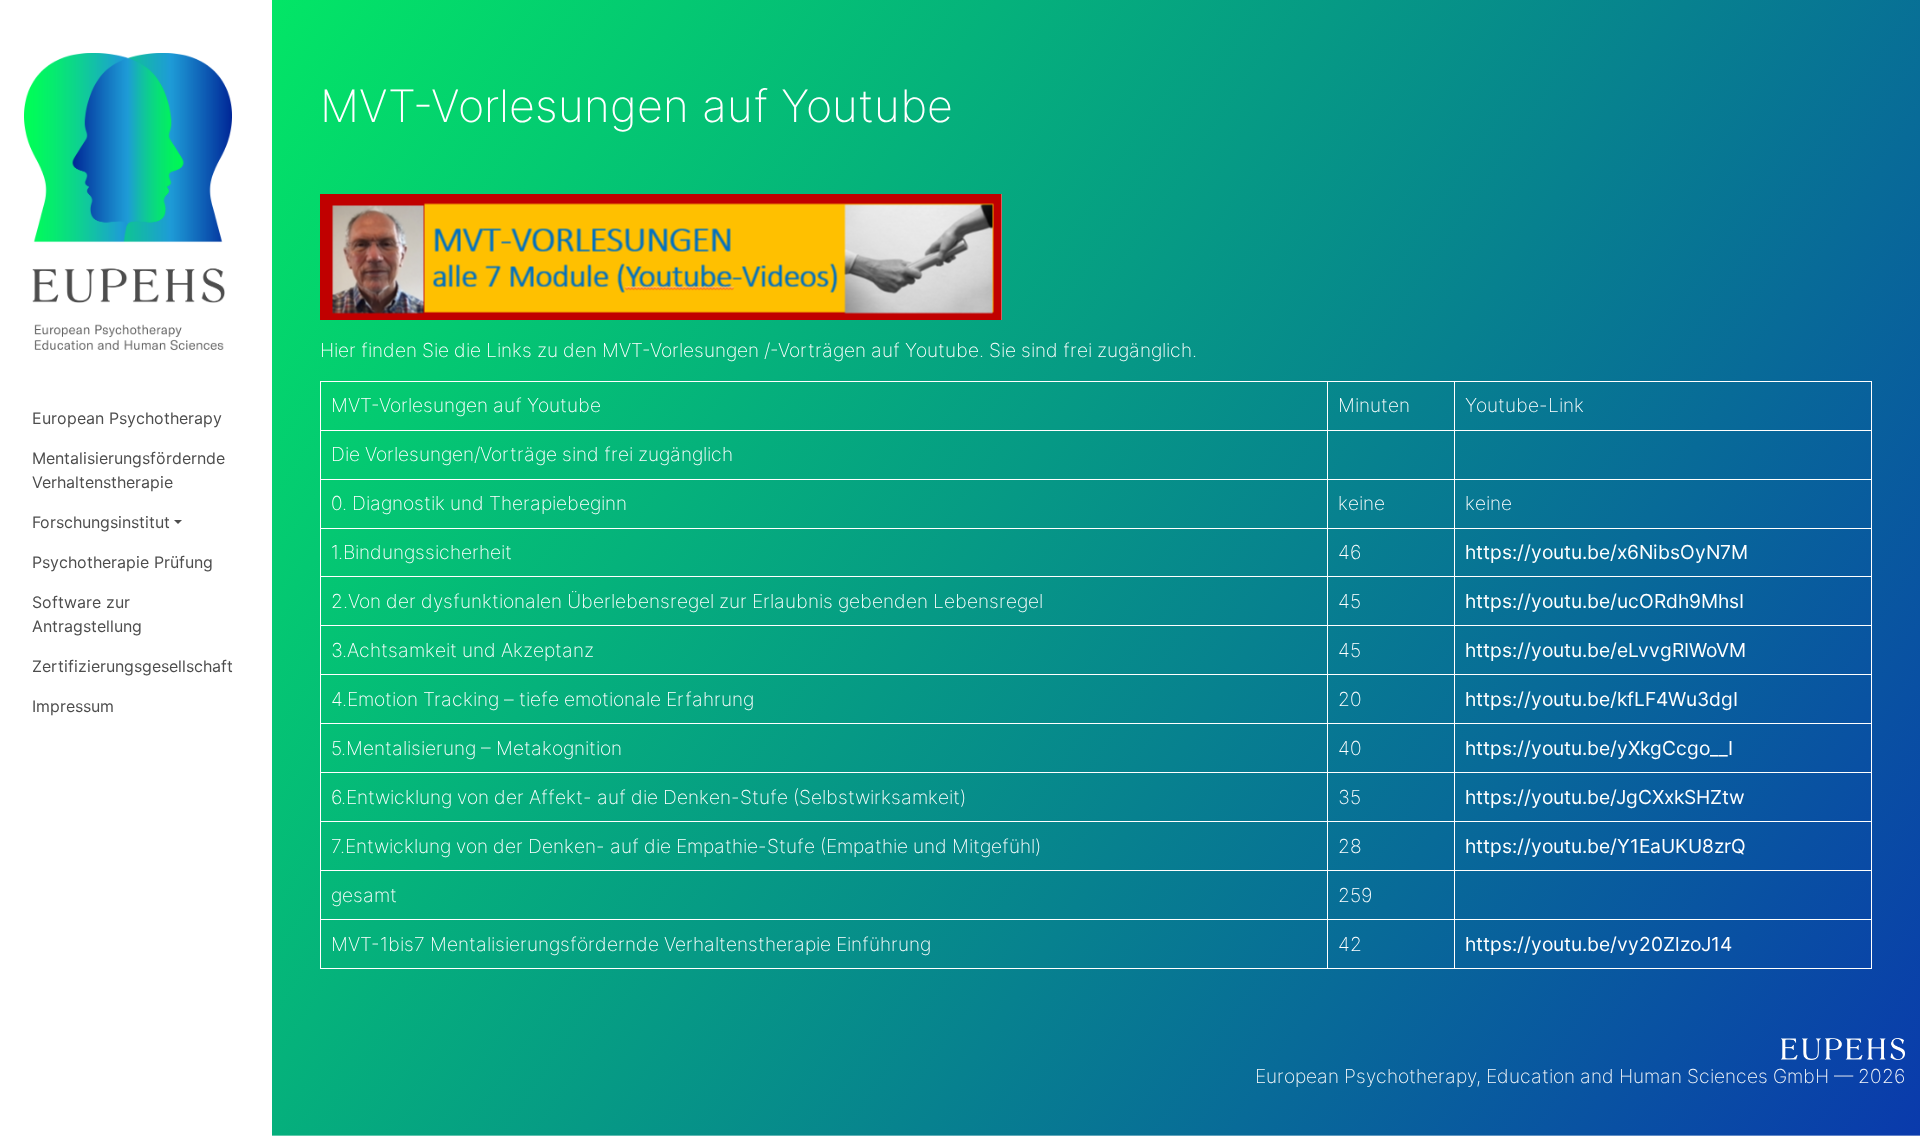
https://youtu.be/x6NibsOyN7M (1606, 552)
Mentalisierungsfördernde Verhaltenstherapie (128, 470)
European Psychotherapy (127, 418)
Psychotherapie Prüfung (122, 562)
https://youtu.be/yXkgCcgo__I (1599, 748)
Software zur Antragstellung (87, 614)
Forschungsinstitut (101, 522)
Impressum (73, 706)
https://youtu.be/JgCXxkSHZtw (1605, 797)
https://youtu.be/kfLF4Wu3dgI (1601, 699)
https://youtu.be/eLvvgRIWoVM (1605, 650)
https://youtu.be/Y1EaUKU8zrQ (1605, 846)
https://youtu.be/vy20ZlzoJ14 (1598, 944)
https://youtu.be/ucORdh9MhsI (1604, 601)
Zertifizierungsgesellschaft (132, 666)
